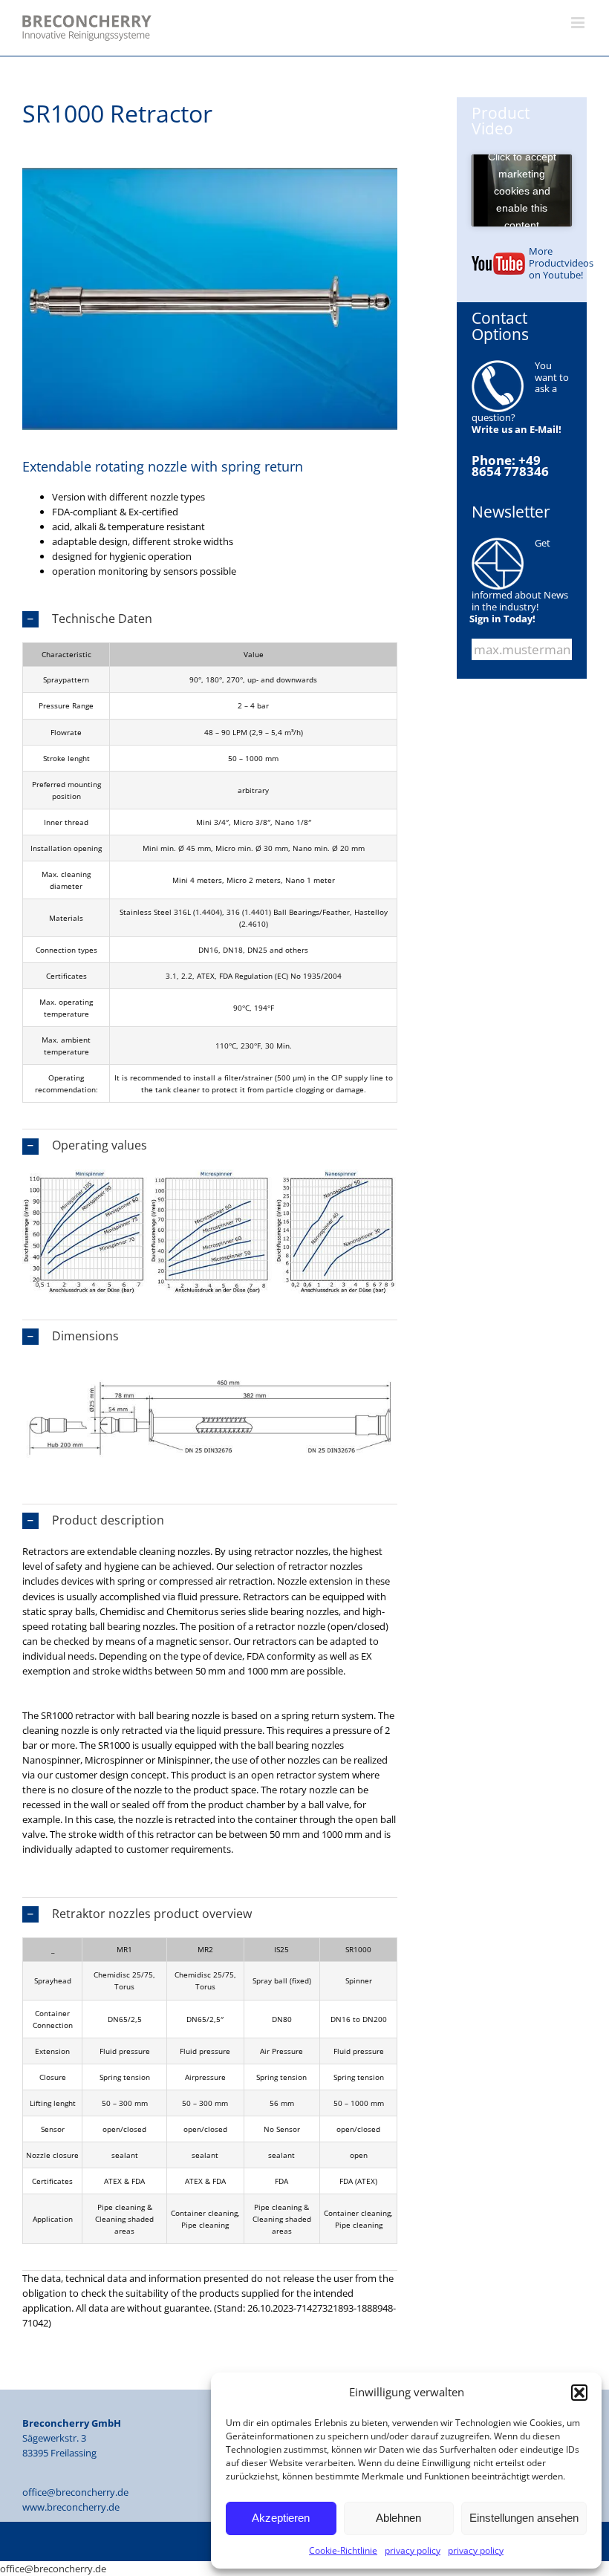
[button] (579, 2393)
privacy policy (413, 2550)
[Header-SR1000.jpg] (210, 172)
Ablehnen (398, 2518)
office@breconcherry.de (75, 2492)
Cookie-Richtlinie (343, 2550)
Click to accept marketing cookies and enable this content (522, 190)
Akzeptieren (281, 2518)
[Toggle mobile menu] (579, 23)
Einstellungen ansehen (524, 2518)
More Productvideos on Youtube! (561, 263)
